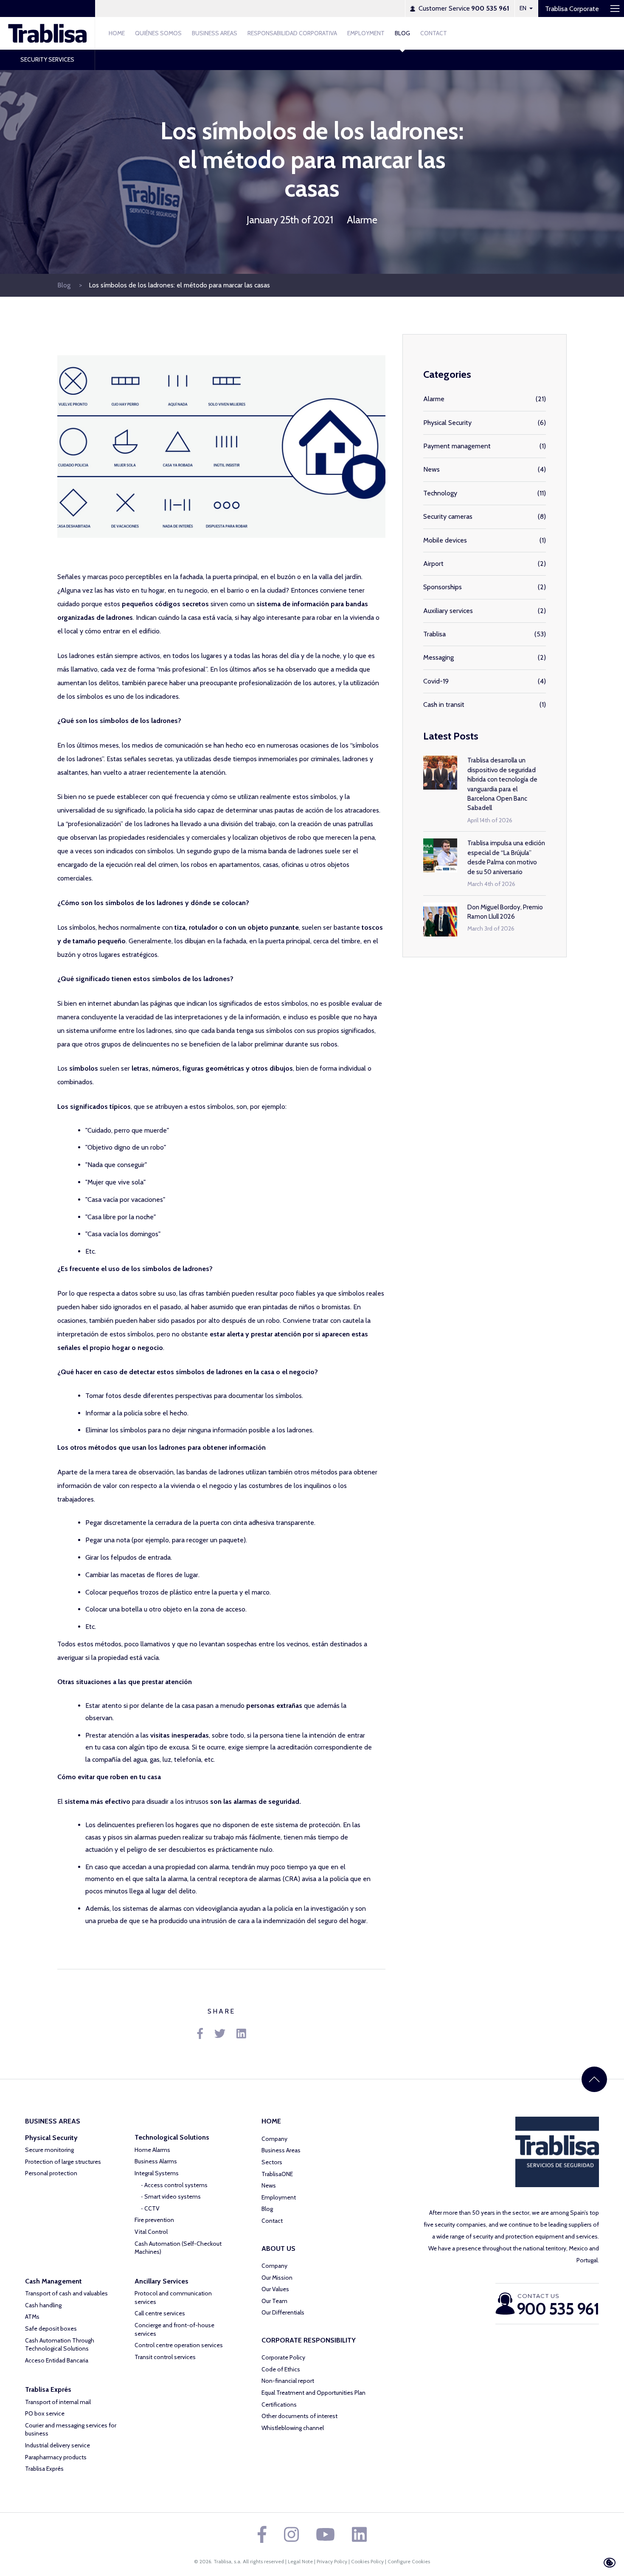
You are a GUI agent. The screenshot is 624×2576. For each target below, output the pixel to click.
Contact (434, 33)
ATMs (32, 2317)
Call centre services (160, 2313)
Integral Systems (157, 2173)
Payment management (457, 446)
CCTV (152, 2208)
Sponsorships (443, 587)
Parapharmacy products (56, 2457)
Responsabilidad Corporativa (292, 33)
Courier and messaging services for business (71, 2430)
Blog (402, 33)
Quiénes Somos (158, 33)
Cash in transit (444, 704)
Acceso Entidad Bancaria (57, 2360)
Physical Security (447, 423)
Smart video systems (173, 2196)
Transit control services (165, 2357)
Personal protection (51, 2173)
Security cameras (448, 516)
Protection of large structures (63, 2162)
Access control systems (176, 2185)
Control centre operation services (179, 2345)
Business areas (215, 33)
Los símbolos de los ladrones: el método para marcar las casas (179, 285)
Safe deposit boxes (51, 2329)
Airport (433, 564)
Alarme (362, 220)
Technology (440, 493)
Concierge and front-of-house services (174, 2329)
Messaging (438, 657)
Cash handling (43, 2305)
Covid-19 (436, 681)
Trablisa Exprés (44, 2469)
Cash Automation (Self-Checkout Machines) (178, 2248)
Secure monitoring (49, 2150)
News (431, 469)
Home (117, 33)
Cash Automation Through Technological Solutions (60, 2345)
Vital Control (151, 2232)
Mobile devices (445, 540)
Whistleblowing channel (293, 2428)
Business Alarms (156, 2161)
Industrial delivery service (58, 2445)
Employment (366, 33)
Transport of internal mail (58, 2402)
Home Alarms (152, 2150)
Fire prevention (154, 2220)
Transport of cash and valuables (66, 2293)
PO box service (45, 2413)
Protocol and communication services (173, 2298)
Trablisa (434, 634)
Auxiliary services (448, 611)
